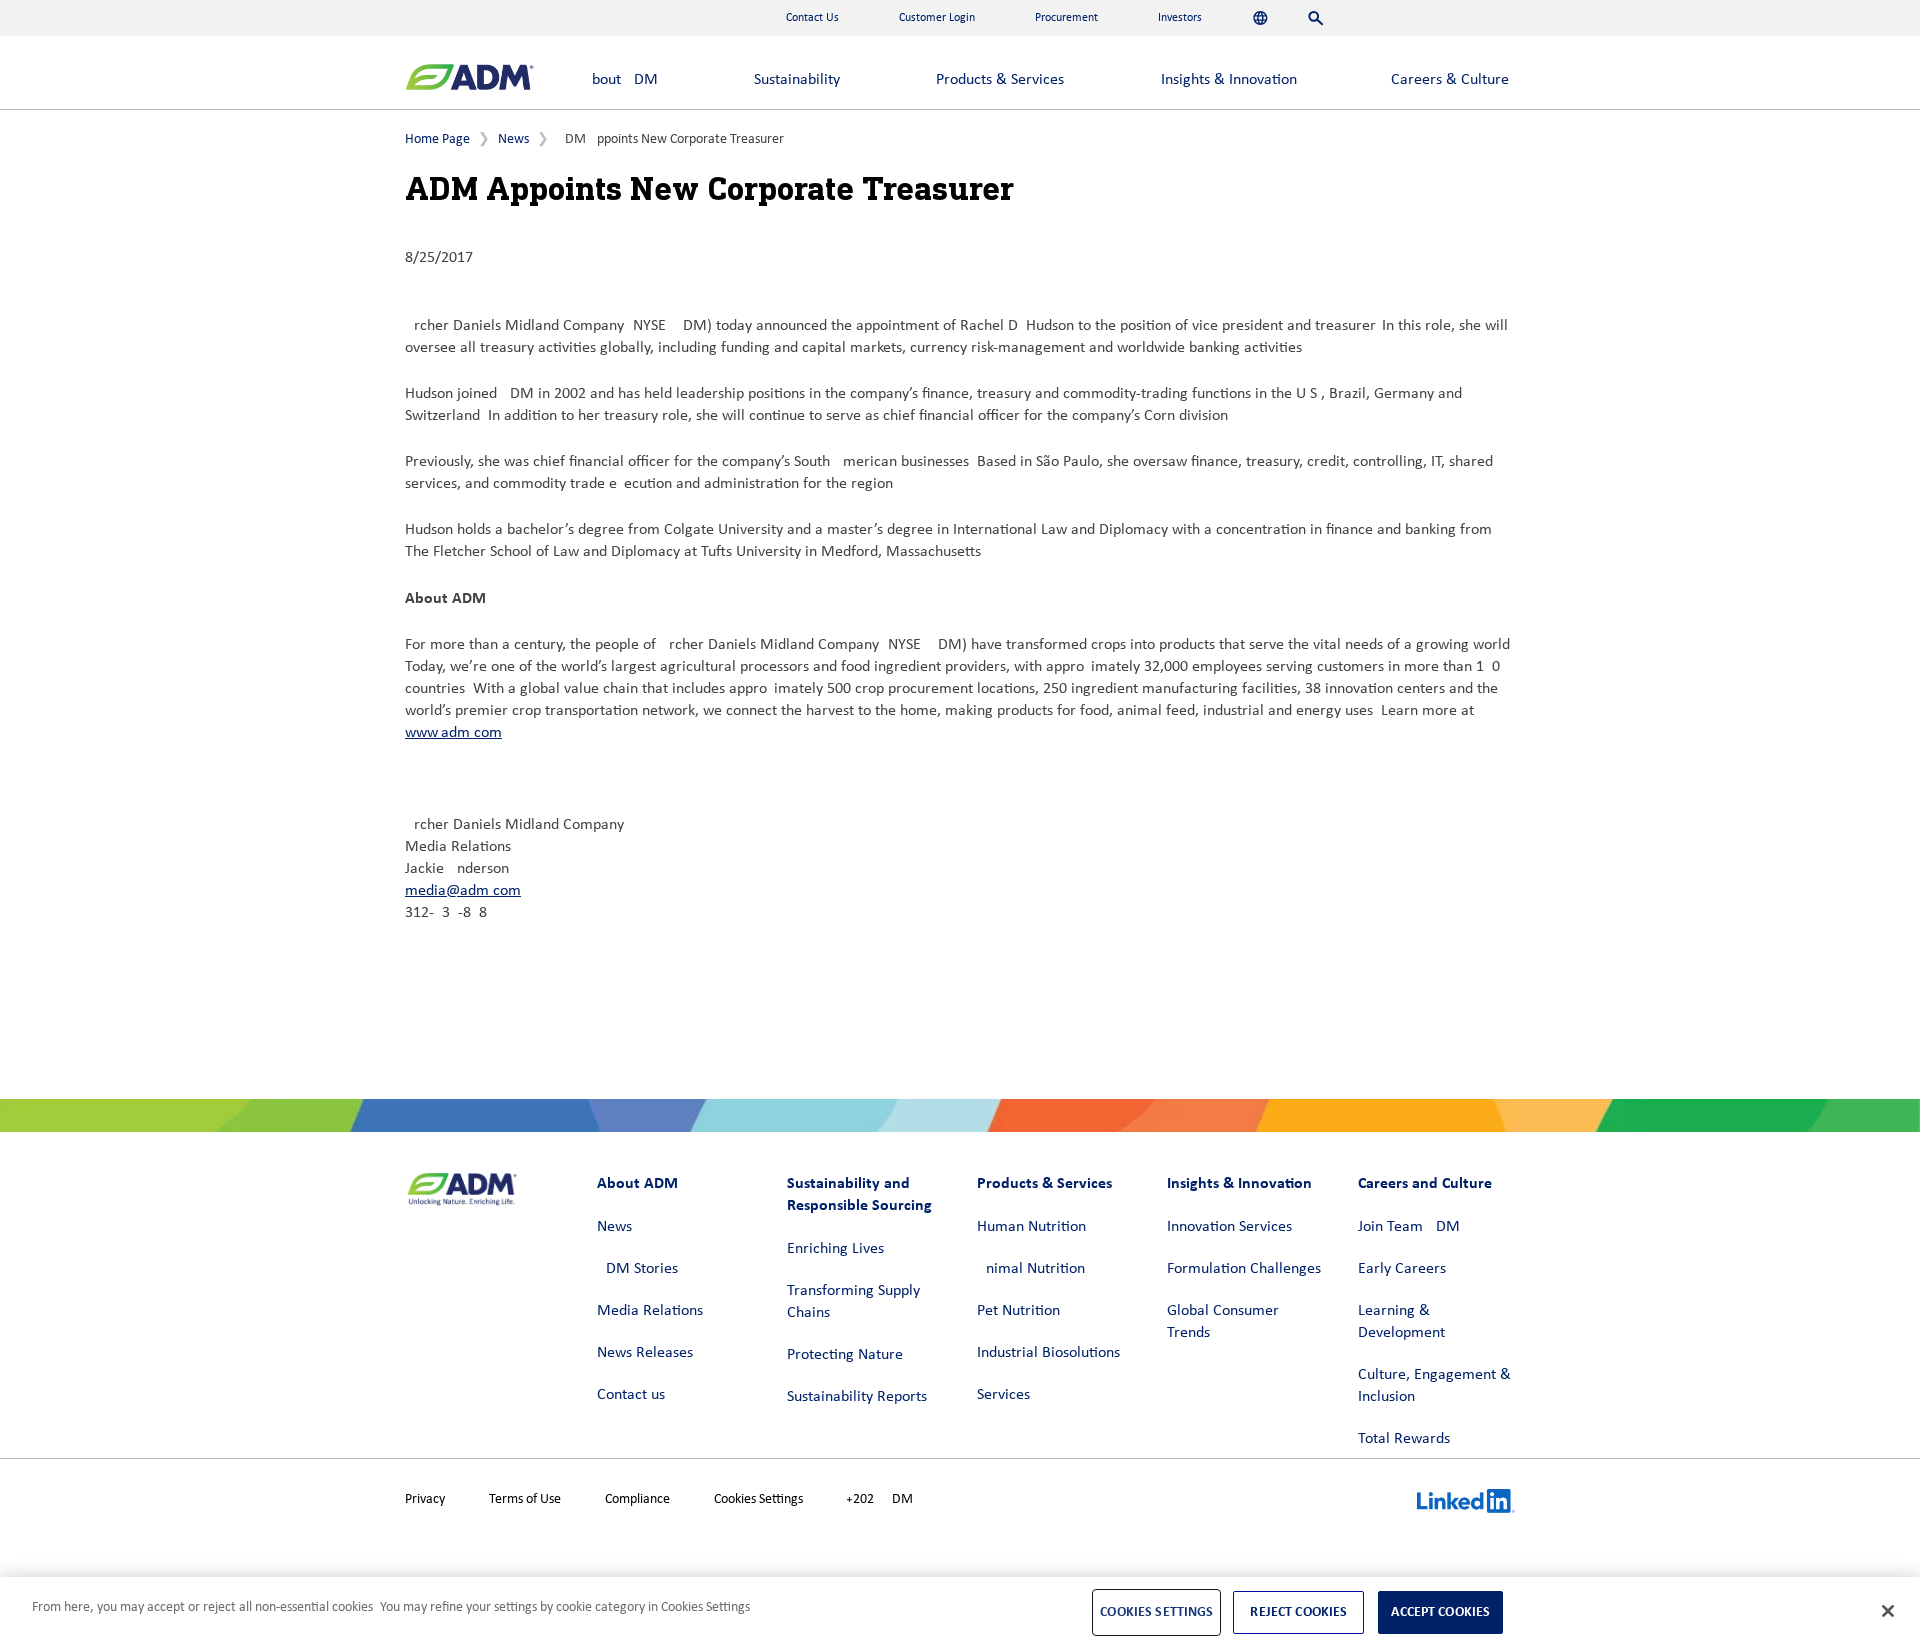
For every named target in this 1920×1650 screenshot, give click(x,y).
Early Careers (1402, 1269)
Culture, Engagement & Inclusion (1434, 1386)
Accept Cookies (1440, 1611)
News (513, 139)
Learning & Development (1401, 1322)
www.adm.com (453, 733)
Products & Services (1000, 80)
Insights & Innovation (1229, 80)
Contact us (631, 1395)
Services (1003, 1395)
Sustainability (797, 80)
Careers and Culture (1425, 1182)
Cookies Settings (758, 1499)
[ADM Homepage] (469, 79)
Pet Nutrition (1018, 1311)
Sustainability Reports (857, 1397)
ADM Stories (637, 1269)
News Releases (645, 1353)
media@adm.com (463, 891)
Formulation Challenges (1244, 1269)
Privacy (425, 1499)
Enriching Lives (835, 1249)
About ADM (620, 80)
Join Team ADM (1409, 1227)
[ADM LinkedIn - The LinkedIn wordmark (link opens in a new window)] (1466, 1504)
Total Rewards (1404, 1439)
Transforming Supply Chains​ (853, 1302)
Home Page (437, 139)
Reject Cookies (1298, 1611)
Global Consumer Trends (1223, 1322)
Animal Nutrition (1031, 1269)
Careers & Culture (1450, 80)
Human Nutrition (1031, 1227)
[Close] (1888, 1611)
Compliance (637, 1499)
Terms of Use (525, 1499)
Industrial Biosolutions (1048, 1353)
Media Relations (650, 1311)
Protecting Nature (845, 1355)
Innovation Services (1229, 1227)
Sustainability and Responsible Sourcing (859, 1193)
